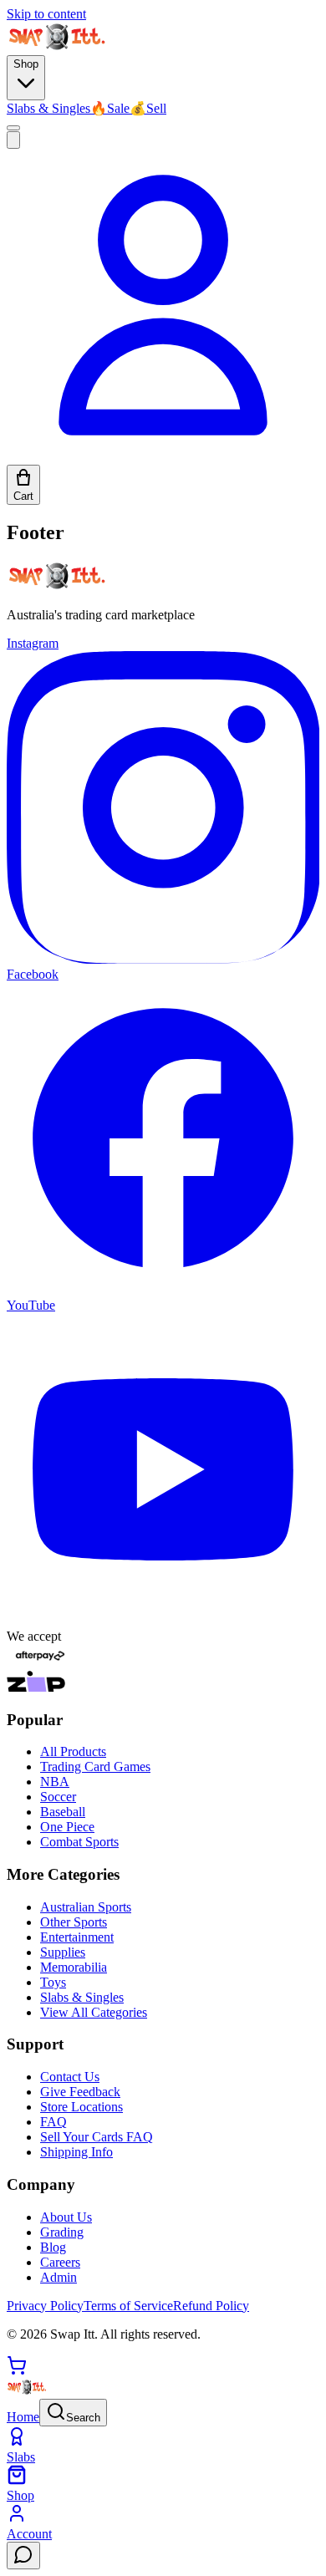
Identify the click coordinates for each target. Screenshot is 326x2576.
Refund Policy (211, 2306)
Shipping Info (76, 2152)
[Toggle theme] (13, 128)
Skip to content (46, 14)
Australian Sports (86, 1907)
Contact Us (70, 2077)
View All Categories (94, 2012)
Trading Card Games (95, 1767)
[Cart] (17, 2371)
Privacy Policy (45, 2306)
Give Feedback (80, 2092)
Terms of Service (128, 2306)
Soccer (58, 1797)
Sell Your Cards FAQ (97, 2137)
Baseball (63, 1812)
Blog (53, 2247)
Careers (60, 2262)
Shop (26, 64)
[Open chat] (23, 2556)
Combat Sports (79, 1842)
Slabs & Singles (48, 108)
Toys (53, 1982)
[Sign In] (163, 457)
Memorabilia (74, 1967)
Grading (62, 2232)
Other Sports (74, 1922)
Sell (148, 108)
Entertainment (77, 1937)
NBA (55, 1782)
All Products (73, 1751)
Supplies (63, 1952)
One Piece (67, 1827)
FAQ (53, 2122)
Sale (110, 108)
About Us (66, 2217)
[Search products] (13, 140)
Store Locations (81, 2107)
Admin (59, 2277)
